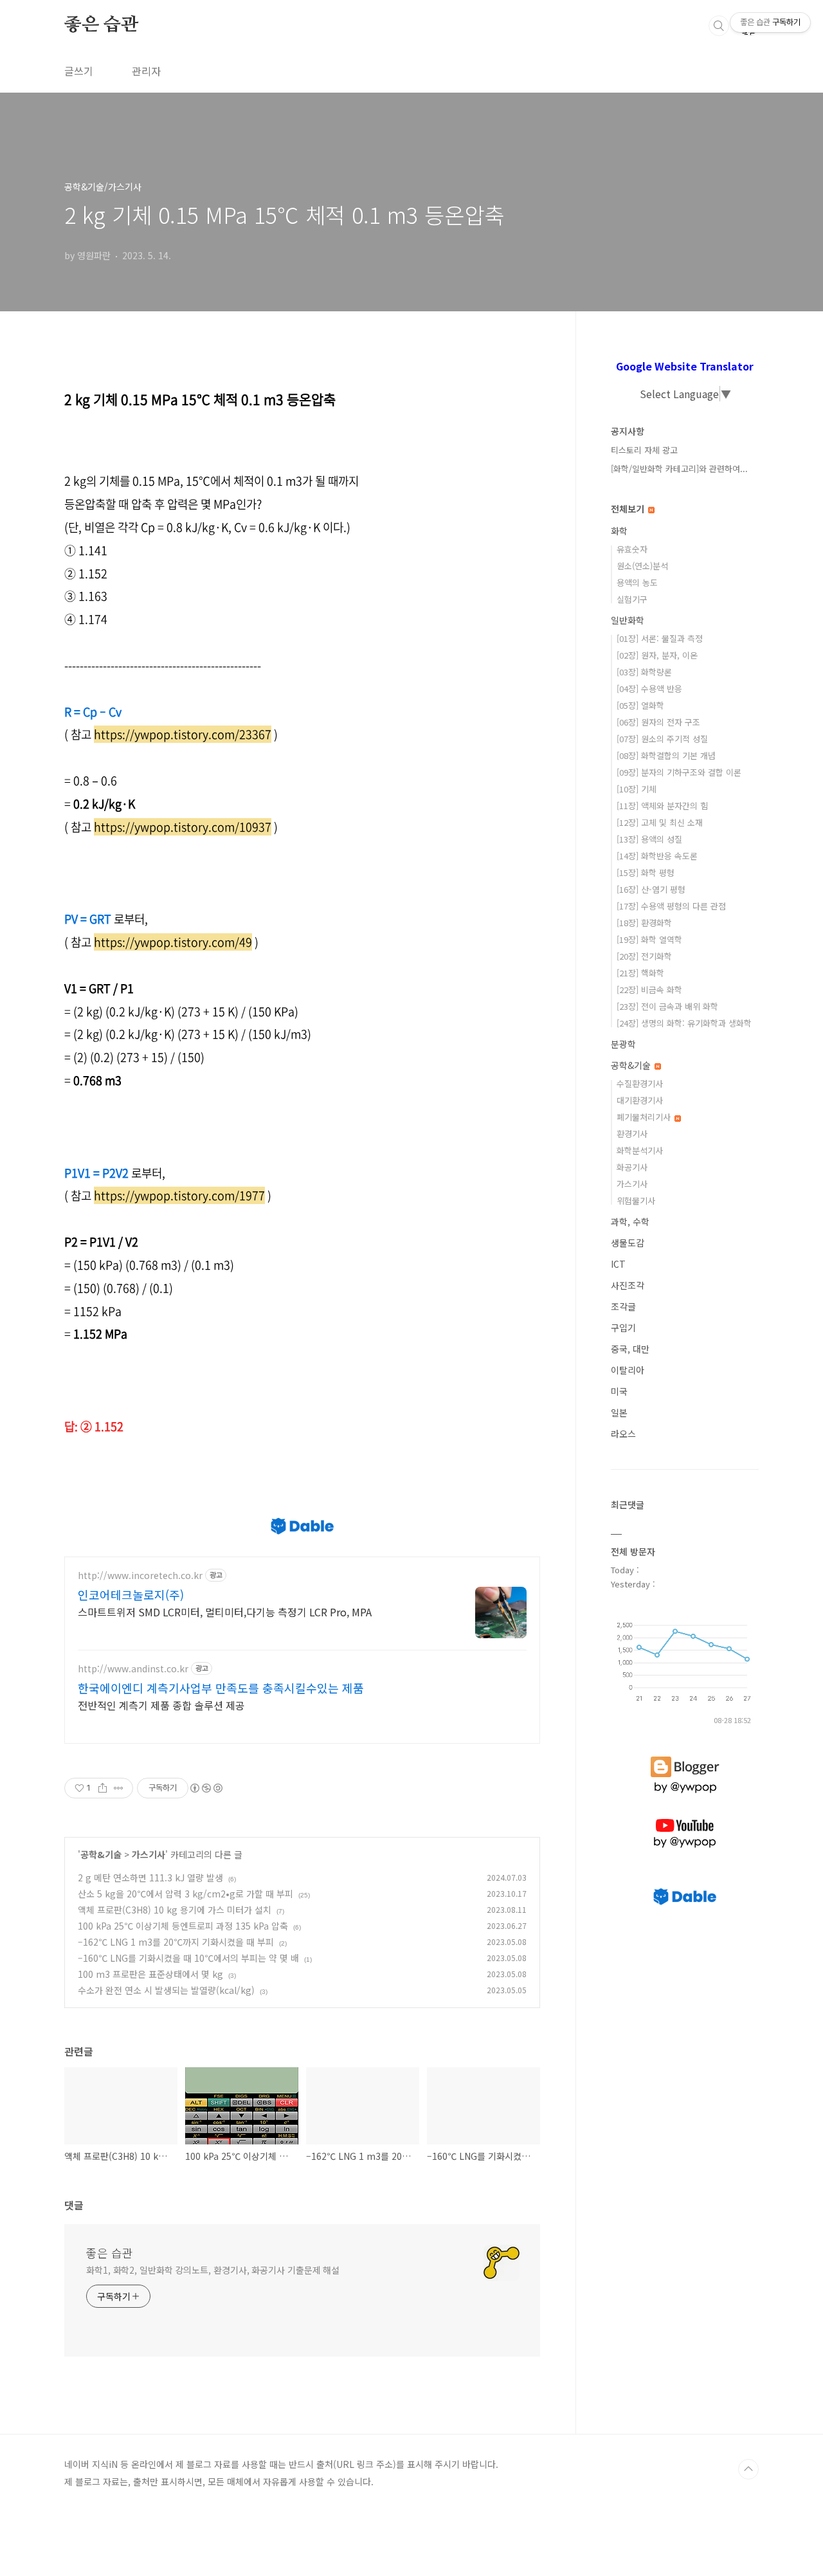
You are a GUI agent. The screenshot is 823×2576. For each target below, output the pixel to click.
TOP (748, 2469)
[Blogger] (685, 1757)
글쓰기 (79, 71)
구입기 (623, 1328)
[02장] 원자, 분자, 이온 (657, 655)
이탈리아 (628, 1370)
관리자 (146, 71)
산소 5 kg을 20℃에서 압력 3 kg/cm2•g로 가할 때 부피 (185, 1894)
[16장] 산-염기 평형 (651, 889)
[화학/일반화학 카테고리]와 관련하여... (679, 469)
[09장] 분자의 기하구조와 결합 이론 (679, 772)
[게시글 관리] (119, 1788)
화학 (619, 531)
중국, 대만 (630, 1349)
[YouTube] (685, 1819)
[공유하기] (103, 1788)
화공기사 (632, 1167)
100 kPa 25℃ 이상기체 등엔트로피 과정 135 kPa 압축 (183, 1926)
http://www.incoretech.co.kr (140, 1576)
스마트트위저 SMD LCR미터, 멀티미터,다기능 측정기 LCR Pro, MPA (225, 1612)
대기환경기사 (640, 1100)
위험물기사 (636, 1201)
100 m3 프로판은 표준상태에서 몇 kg (150, 1974)
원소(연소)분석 (642, 566)
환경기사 (632, 1134)
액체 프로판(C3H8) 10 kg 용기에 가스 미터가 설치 (175, 1910)
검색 (719, 26)
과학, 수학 (630, 1221)
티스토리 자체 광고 (644, 450)
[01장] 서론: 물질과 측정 (660, 638)
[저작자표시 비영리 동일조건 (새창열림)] (206, 1788)
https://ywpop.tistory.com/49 (173, 942)
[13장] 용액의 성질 (649, 839)
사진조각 (628, 1285)
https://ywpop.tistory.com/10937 (183, 827)
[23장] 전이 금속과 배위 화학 (667, 1006)
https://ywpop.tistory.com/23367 (183, 734)
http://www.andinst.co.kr (133, 1669)
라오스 (623, 1434)
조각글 (623, 1306)
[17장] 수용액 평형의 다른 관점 (671, 906)
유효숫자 (632, 549)
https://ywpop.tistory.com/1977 (179, 1195)
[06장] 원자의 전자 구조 (658, 722)
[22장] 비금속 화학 (649, 990)
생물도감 (628, 1243)
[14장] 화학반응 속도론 (657, 856)
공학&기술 (101, 1854)
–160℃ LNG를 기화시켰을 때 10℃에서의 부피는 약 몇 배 (188, 1958)
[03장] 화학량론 (644, 672)
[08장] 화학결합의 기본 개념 (666, 755)
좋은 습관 (101, 25)
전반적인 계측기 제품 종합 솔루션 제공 (161, 1705)
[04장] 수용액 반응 (649, 689)
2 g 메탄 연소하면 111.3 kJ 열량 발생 (150, 1877)
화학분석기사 (640, 1150)
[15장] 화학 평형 (646, 872)
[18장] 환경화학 (644, 923)
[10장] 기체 (637, 789)
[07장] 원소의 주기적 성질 (662, 739)
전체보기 (629, 509)
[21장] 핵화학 (640, 973)
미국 (619, 1391)
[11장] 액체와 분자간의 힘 (662, 806)
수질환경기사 (640, 1083)
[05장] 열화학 (640, 705)
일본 (619, 1412)
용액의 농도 (637, 582)
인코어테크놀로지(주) (131, 1594)
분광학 (623, 1044)
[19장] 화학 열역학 (649, 939)
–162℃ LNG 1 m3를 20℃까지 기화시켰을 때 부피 (176, 1942)
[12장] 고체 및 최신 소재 (660, 822)
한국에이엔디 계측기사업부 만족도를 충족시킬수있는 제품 (221, 1688)
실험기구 (632, 599)
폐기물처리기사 (645, 1117)
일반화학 (628, 620)
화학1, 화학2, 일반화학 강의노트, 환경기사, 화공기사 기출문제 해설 (213, 2270)
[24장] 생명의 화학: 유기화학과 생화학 (684, 1023)
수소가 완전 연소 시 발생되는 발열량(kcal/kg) (166, 1990)
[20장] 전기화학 (644, 956)
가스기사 (149, 1854)
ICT (618, 1264)
